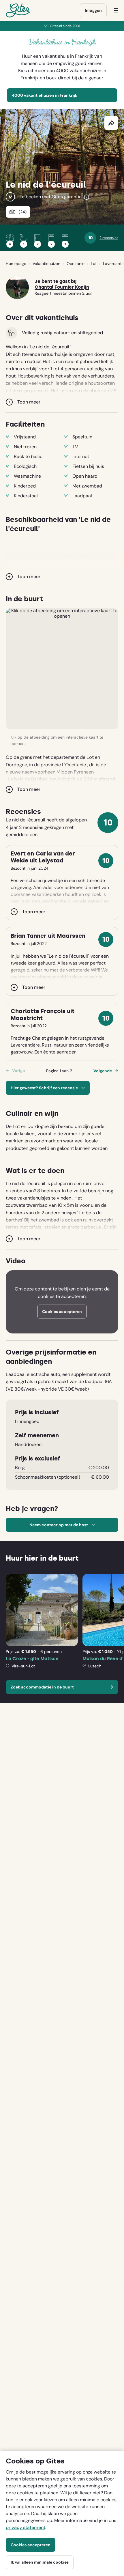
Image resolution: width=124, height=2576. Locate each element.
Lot (94, 264)
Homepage (16, 264)
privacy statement (26, 2527)
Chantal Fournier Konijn (62, 287)
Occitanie (76, 264)
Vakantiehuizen (46, 264)
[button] (62, 669)
